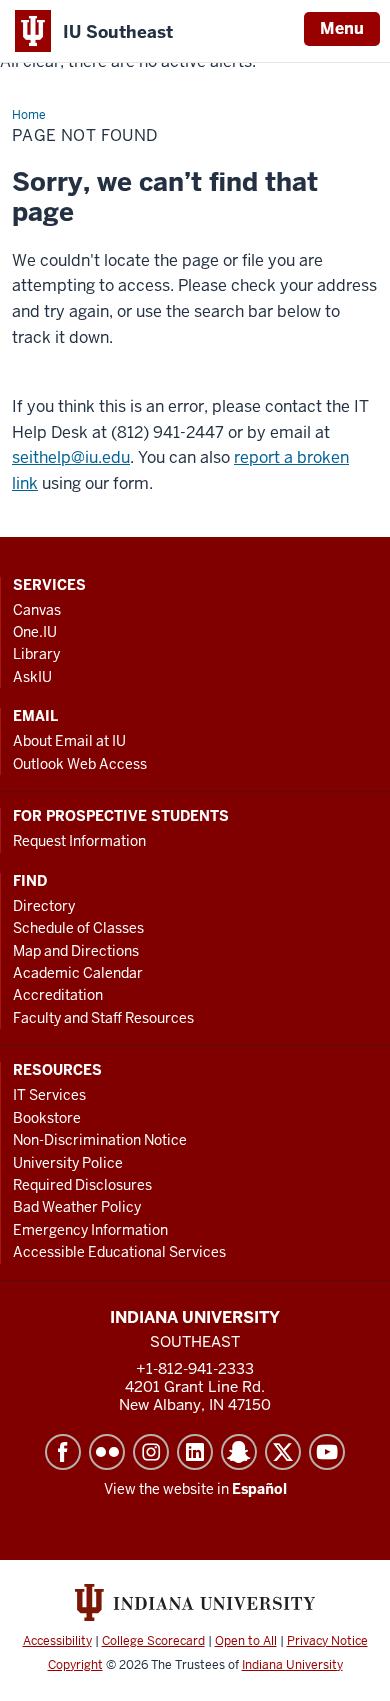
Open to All (246, 1641)
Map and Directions (76, 951)
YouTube (327, 1452)
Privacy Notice (327, 1641)
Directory (44, 906)
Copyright (75, 1665)
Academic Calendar (78, 973)
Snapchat (239, 1452)
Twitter (283, 1452)
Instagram (151, 1452)
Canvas (37, 610)
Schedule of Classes (78, 928)
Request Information (79, 841)
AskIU (32, 677)
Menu (342, 28)
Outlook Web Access (80, 764)
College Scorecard (153, 1641)
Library (36, 654)
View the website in (195, 1489)
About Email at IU (69, 741)
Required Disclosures (82, 1185)
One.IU (35, 632)
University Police (68, 1163)
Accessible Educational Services (119, 1252)
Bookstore (47, 1118)
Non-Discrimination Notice (100, 1140)
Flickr (107, 1452)
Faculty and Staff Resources (103, 1018)
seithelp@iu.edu (71, 457)
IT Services (49, 1095)
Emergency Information (90, 1230)
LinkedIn (195, 1452)
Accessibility (57, 1641)
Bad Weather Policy (77, 1207)
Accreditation (58, 995)
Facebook (63, 1452)
